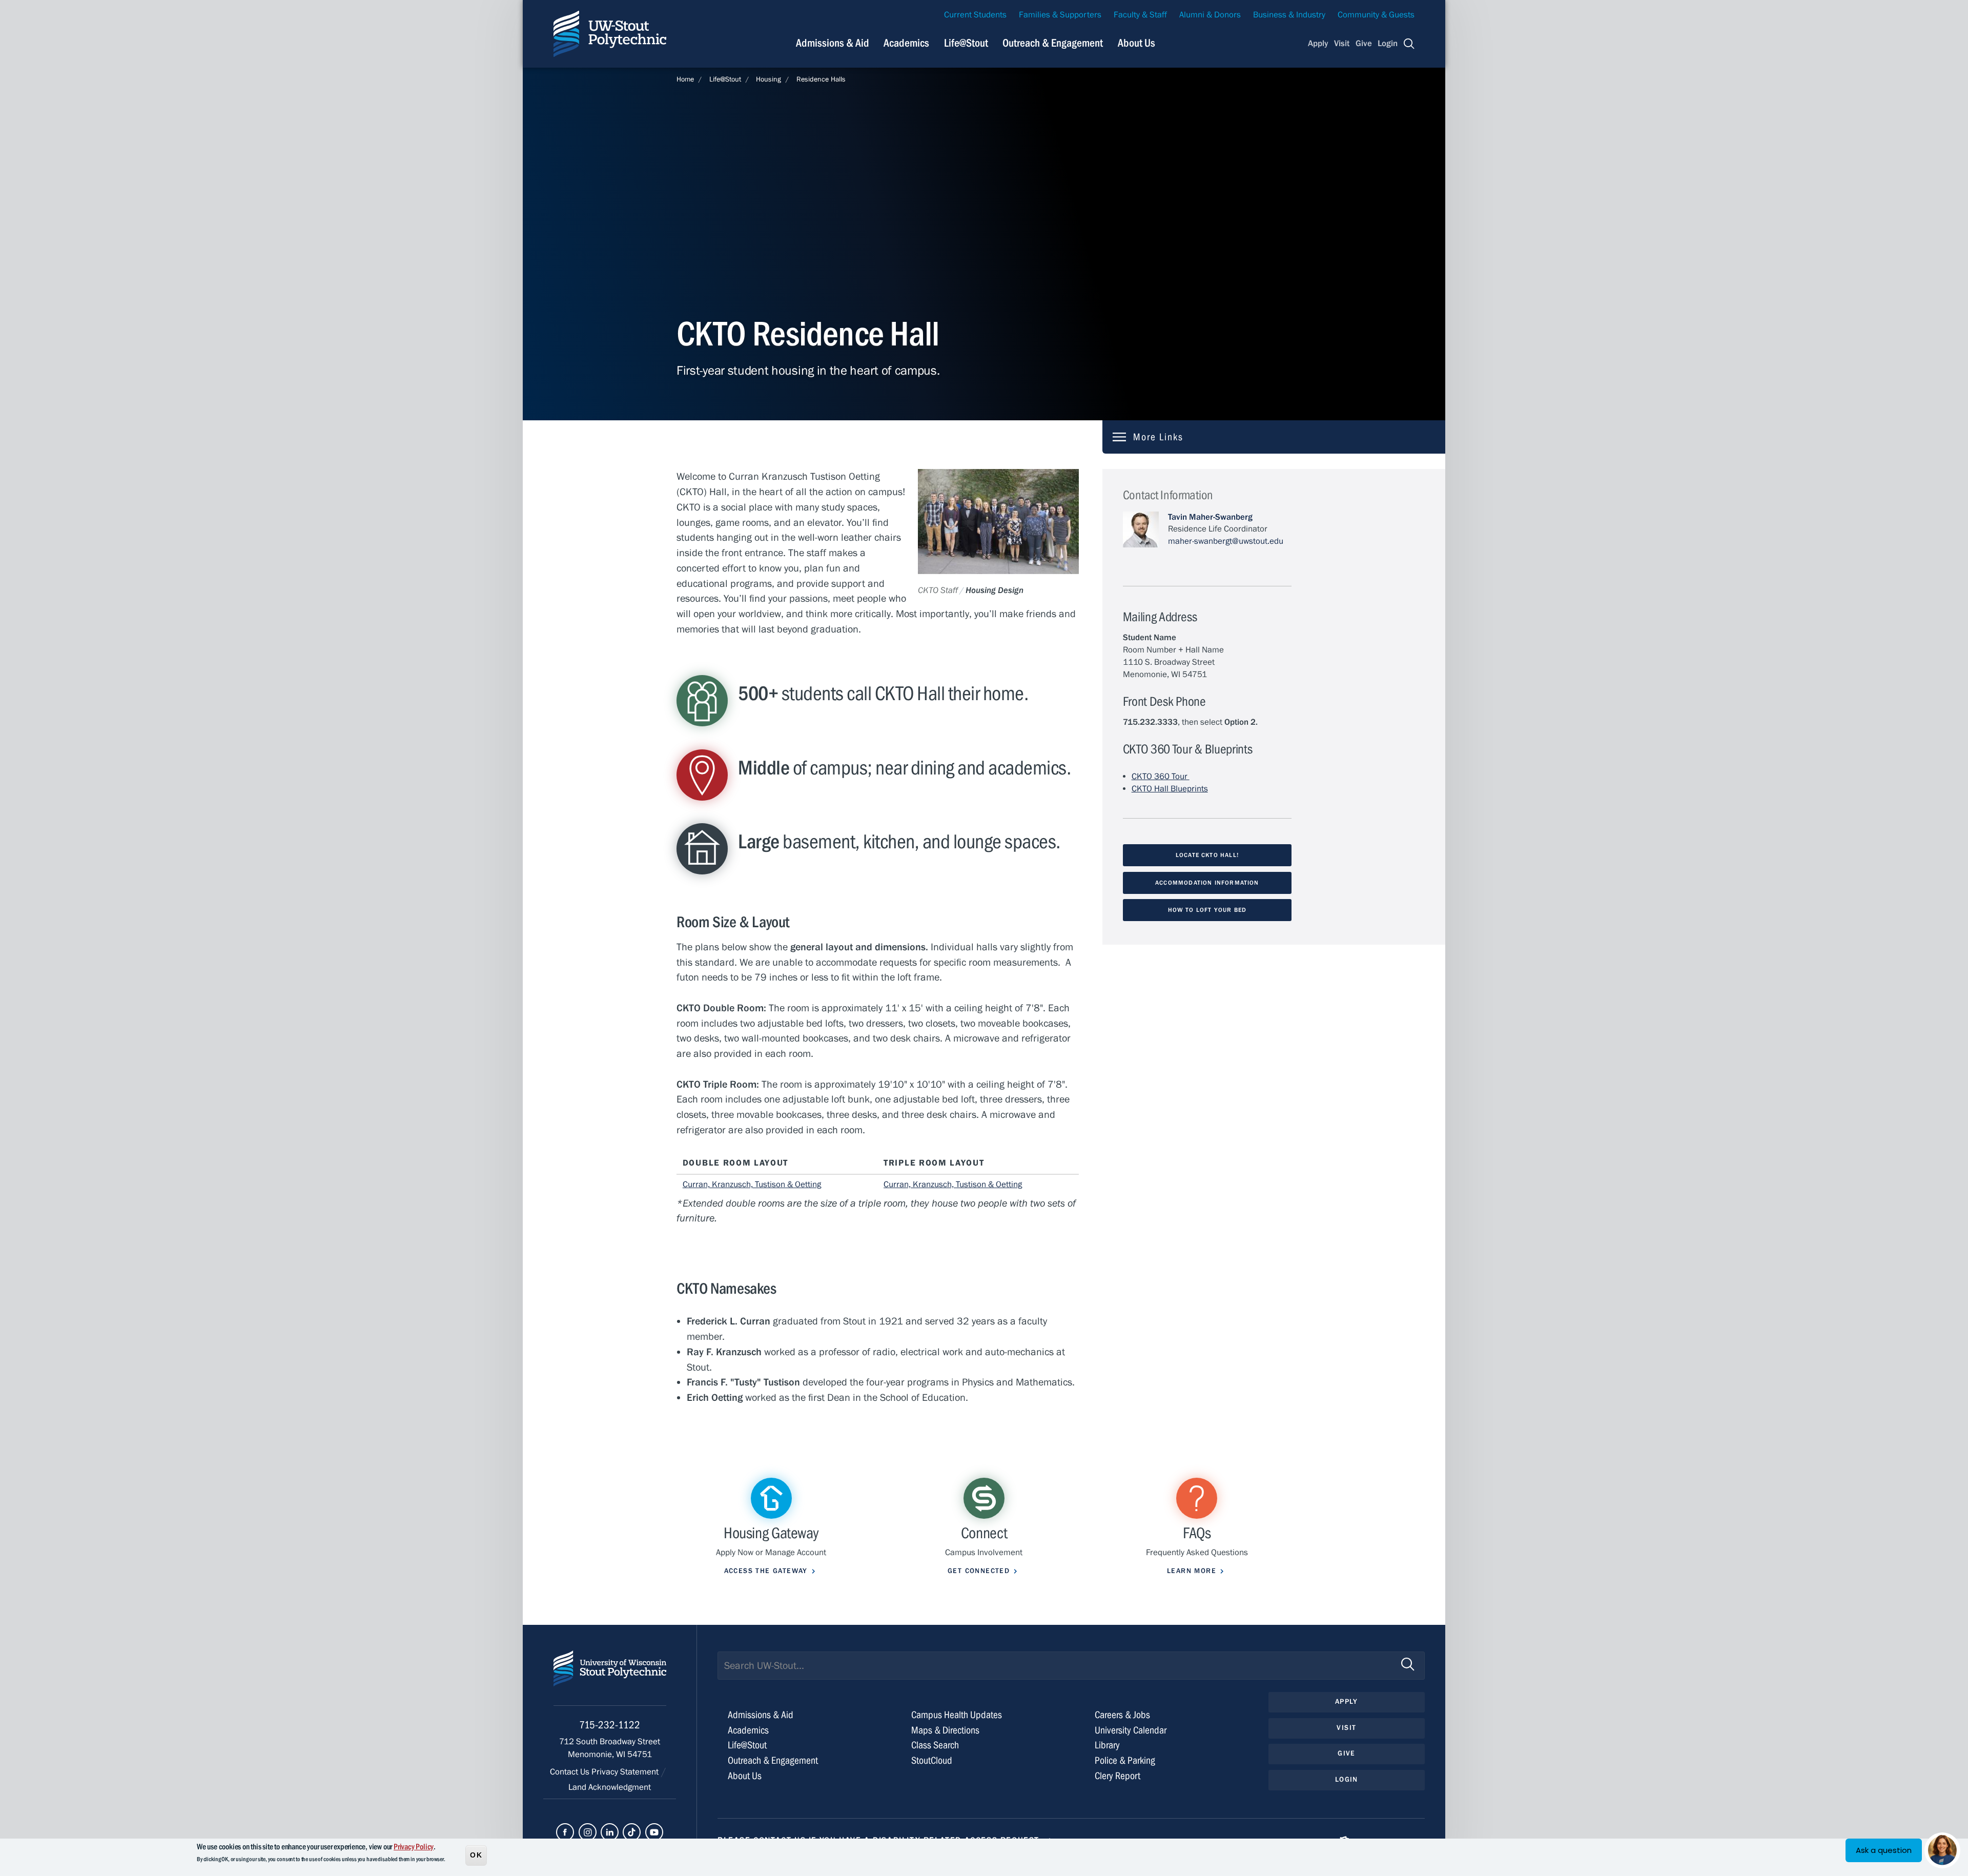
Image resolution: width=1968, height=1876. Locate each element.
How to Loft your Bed (1207, 910)
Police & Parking (1125, 1760)
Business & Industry (1289, 15)
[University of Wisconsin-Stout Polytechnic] (610, 1678)
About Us (1136, 43)
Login (1388, 44)
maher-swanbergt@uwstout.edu (1226, 541)
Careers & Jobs (1122, 1715)
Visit (1342, 44)
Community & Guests (1376, 15)
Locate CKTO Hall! (1207, 855)
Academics (906, 43)
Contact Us (571, 1772)
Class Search (935, 1745)
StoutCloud (932, 1760)
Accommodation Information (1207, 883)
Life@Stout (966, 43)
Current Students (975, 15)
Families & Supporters (1060, 15)
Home (685, 79)
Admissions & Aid (833, 43)
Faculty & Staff (1140, 15)
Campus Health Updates (957, 1715)
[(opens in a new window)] (565, 1832)
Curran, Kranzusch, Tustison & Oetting (752, 1185)
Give (1364, 44)
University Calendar (1131, 1730)
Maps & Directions (945, 1730)
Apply (1318, 44)
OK (476, 1855)
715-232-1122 (610, 1725)
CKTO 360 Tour (1161, 777)
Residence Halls (821, 79)
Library (1107, 1745)
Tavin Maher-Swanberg (1210, 517)
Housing (768, 79)
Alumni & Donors (1210, 15)
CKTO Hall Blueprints (1170, 789)
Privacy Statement (626, 1772)
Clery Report (1118, 1776)
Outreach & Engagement (1053, 43)
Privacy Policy (414, 1847)
